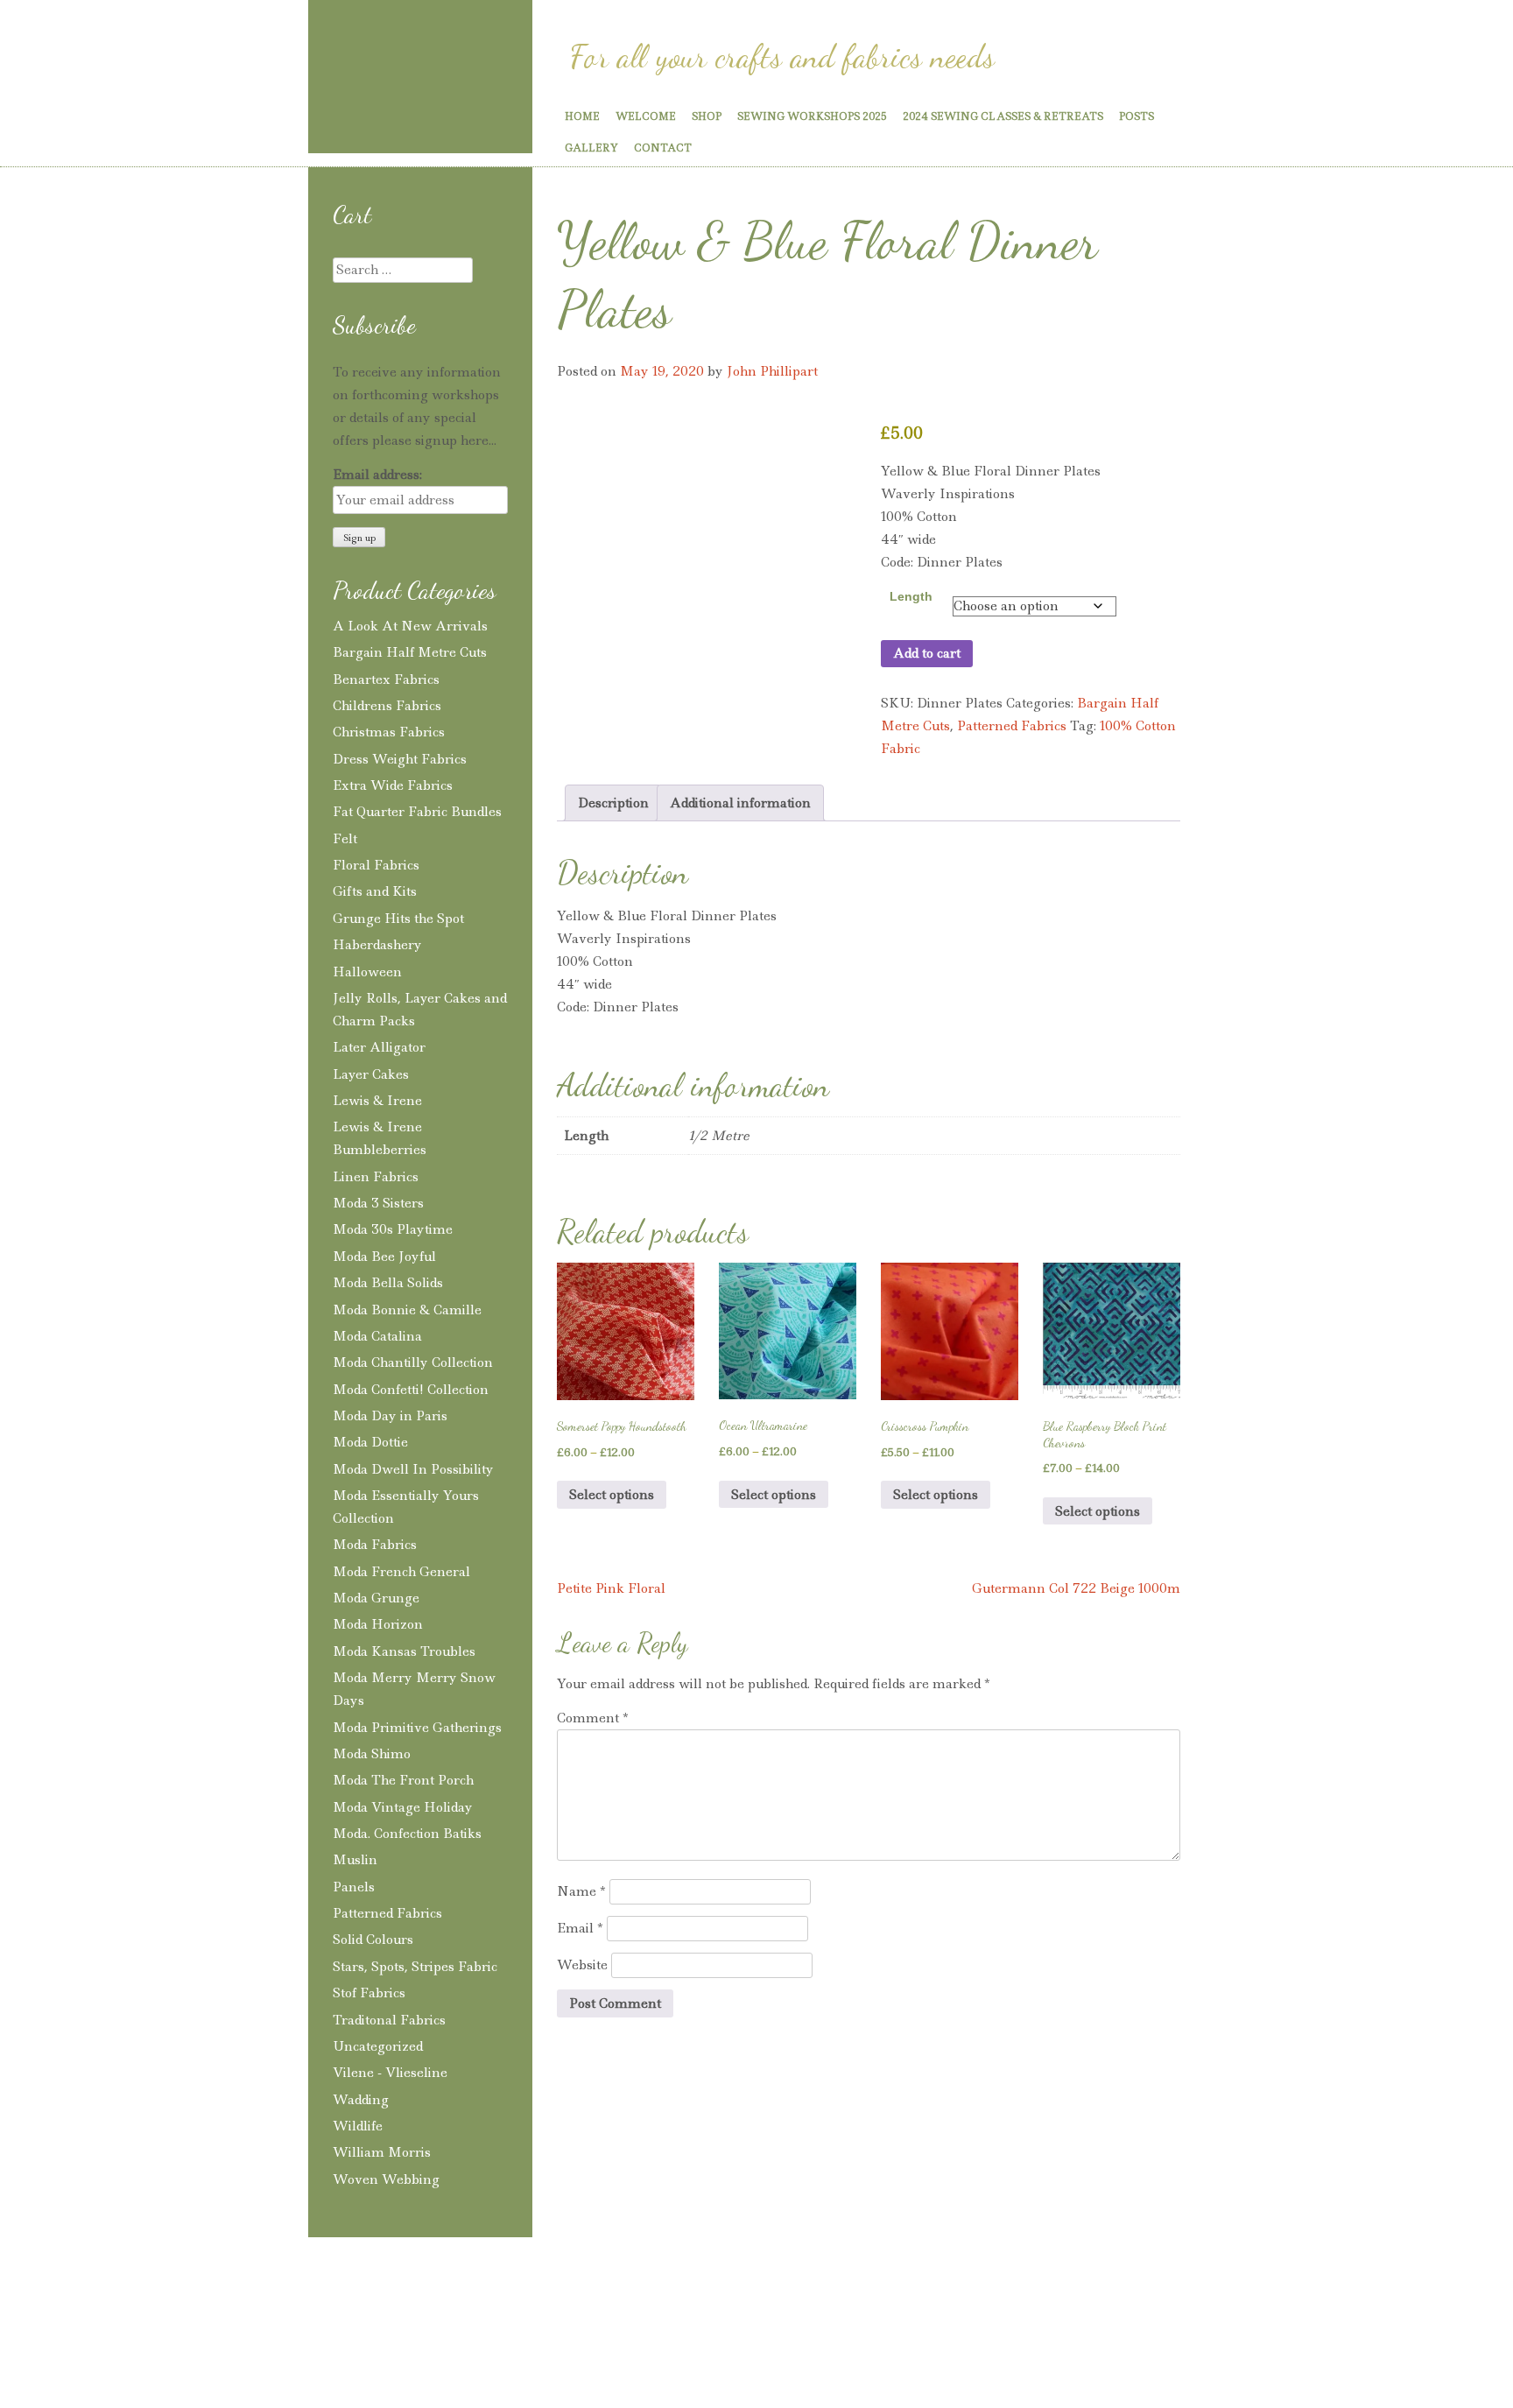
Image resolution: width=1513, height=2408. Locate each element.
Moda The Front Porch (403, 1780)
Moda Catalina (377, 1336)
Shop (707, 116)
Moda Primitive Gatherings (417, 1728)
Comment (593, 1718)
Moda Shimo (372, 1754)
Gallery (591, 148)
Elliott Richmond (1019, 2310)
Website (582, 1965)
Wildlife (358, 2126)
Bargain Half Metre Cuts (410, 652)
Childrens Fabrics (387, 706)
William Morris (382, 2152)
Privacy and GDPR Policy (455, 2310)
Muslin (355, 1860)
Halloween (367, 972)
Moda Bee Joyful (384, 1257)
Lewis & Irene (377, 1101)
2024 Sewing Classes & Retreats (1003, 116)
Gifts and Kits (375, 891)
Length (911, 596)
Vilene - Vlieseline (390, 2073)
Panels (354, 1887)
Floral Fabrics (376, 865)
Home (582, 116)
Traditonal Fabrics (389, 2020)
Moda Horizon (378, 1624)
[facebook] (423, 120)
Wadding (361, 2100)
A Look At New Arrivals (410, 626)
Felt (345, 839)
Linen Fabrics (376, 1177)
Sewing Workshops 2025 (812, 116)
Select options (612, 1495)
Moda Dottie (370, 1442)
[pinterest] (391, 120)
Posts (1137, 116)
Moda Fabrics (375, 1545)
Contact (663, 148)
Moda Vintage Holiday (403, 1807)
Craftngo (420, 50)
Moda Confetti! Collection (411, 1390)
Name (581, 1891)
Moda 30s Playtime (393, 1229)
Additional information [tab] (740, 803)
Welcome (646, 116)
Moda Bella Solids (388, 1283)
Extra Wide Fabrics (393, 785)
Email (580, 1928)
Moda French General (401, 1572)
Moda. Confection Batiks (407, 1834)
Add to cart (927, 653)
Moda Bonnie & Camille (407, 1310)
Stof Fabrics (369, 1993)
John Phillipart (772, 371)
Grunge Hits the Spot (398, 919)
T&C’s (336, 2310)
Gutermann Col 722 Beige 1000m (1076, 1588)
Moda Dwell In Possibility (413, 1469)
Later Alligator (379, 1047)
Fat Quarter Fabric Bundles (417, 812)
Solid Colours (373, 1940)
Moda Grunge (376, 1598)
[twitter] (454, 120)
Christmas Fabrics (389, 732)
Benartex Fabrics (386, 679)
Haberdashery (377, 945)
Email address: (377, 475)
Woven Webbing (386, 2179)
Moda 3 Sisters (378, 1203)
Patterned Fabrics (1012, 726)
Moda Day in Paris (390, 1416)
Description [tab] (613, 803)
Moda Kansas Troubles (404, 1651)
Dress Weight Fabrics (400, 759)
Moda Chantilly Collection (413, 1362)
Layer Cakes (371, 1074)
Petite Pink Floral (611, 1588)
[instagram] (360, 120)
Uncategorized (378, 2046)
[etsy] (491, 121)
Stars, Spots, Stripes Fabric (415, 1967)
